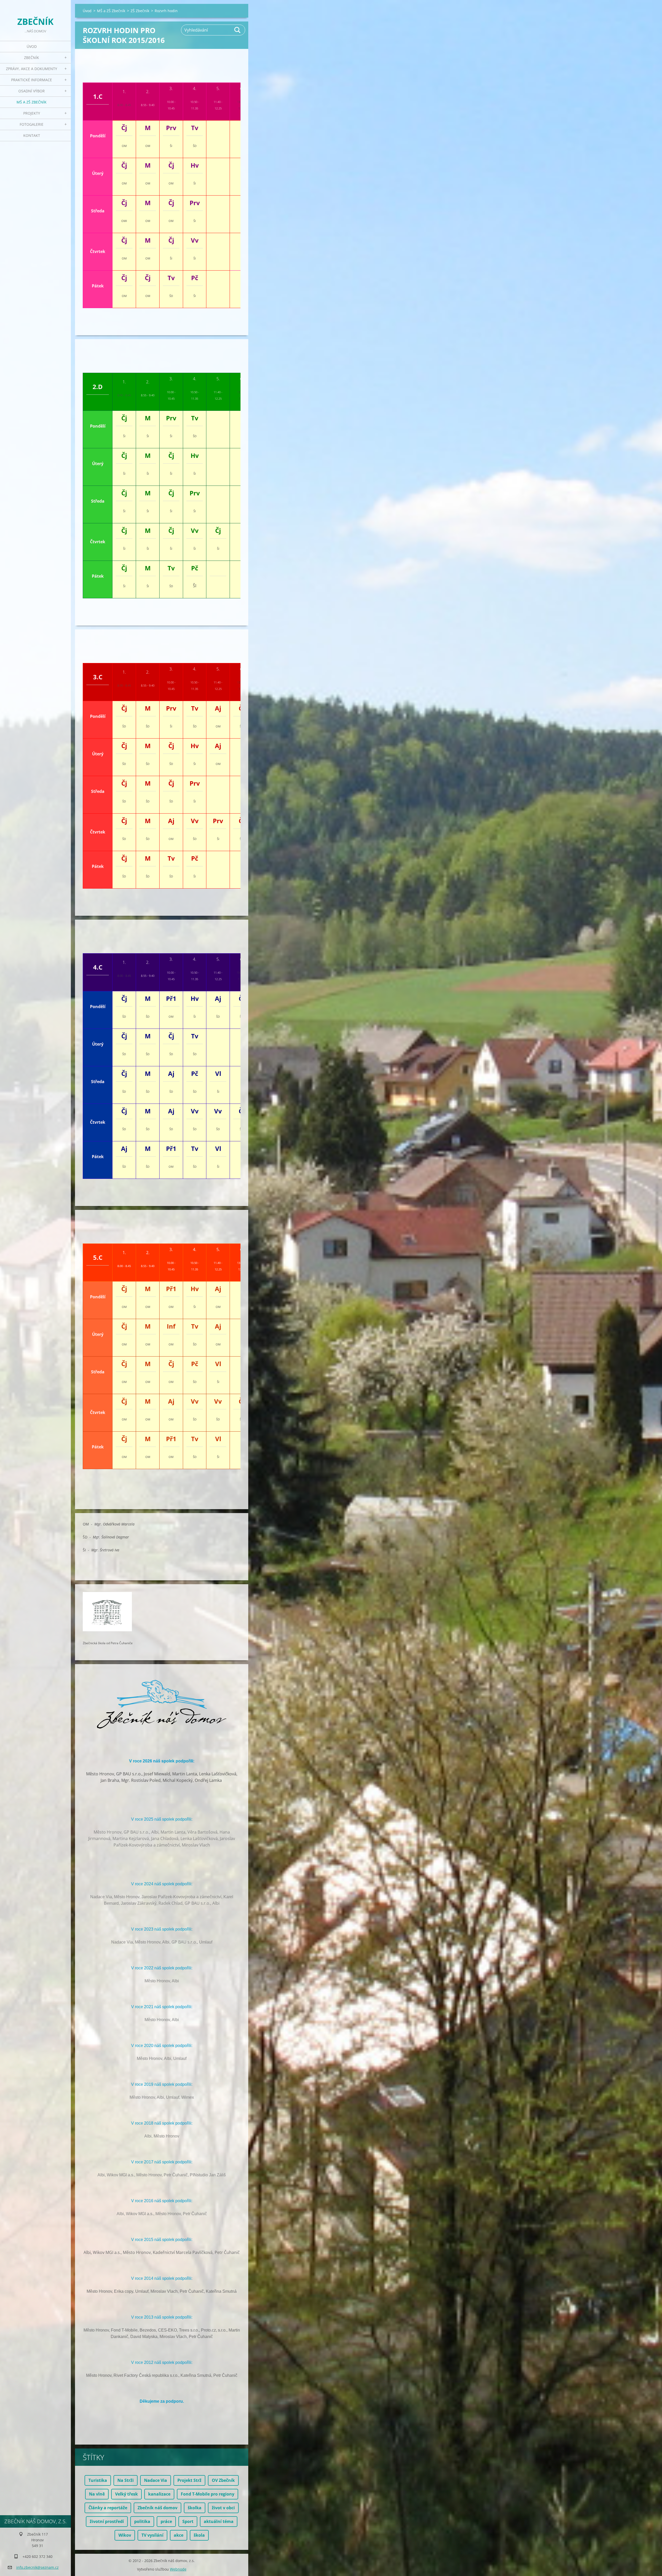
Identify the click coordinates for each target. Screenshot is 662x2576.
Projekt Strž (189, 2480)
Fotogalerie (32, 124)
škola (199, 2535)
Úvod (32, 46)
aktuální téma (219, 2521)
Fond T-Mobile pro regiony (208, 2494)
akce (179, 2535)
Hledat (238, 30)
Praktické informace (32, 80)
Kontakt (32, 135)
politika (142, 2521)
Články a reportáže (108, 2508)
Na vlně (97, 2494)
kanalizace (159, 2494)
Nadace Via (156, 2480)
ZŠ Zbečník (140, 11)
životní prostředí (107, 2521)
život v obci (223, 2508)
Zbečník (32, 58)
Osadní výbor (32, 91)
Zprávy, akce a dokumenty (32, 69)
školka (195, 2508)
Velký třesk (126, 2494)
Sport (188, 2521)
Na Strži (126, 2480)
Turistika (98, 2480)
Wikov (125, 2535)
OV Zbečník (223, 2480)
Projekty (32, 113)
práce (166, 2521)
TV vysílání (152, 2535)
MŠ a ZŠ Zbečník (32, 102)
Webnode (178, 2569)
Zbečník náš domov (157, 2508)
